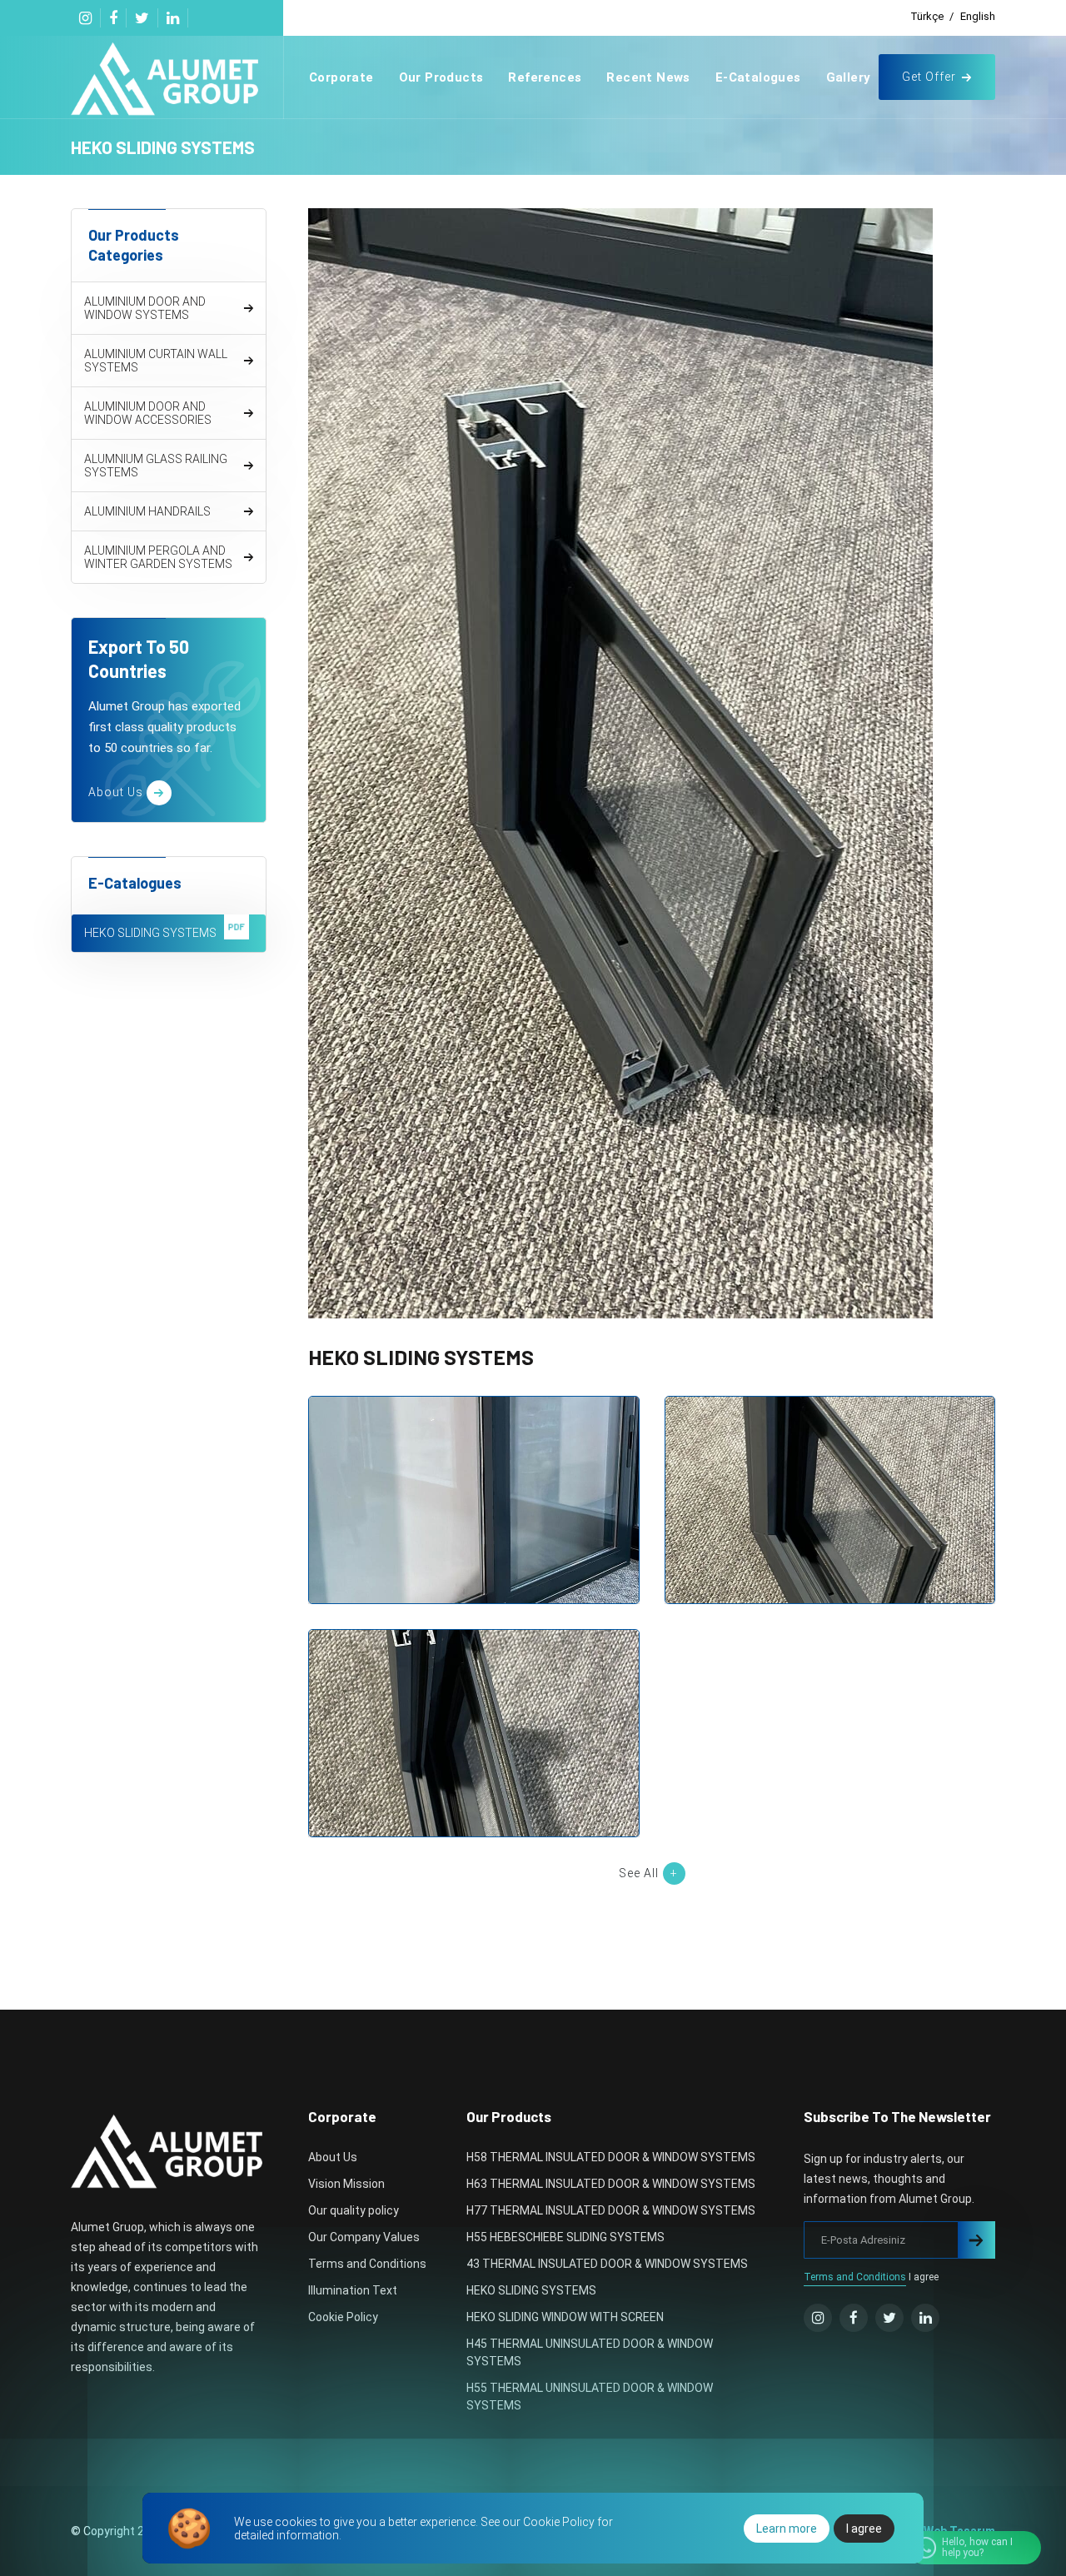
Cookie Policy (343, 2317)
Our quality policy (354, 2210)
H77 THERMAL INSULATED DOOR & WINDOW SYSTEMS (611, 2210)
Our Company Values (364, 2237)
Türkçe (927, 16)
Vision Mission (346, 2184)
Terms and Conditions (367, 2264)
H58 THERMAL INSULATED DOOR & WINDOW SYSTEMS (611, 2157)
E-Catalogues (758, 77)
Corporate (341, 77)
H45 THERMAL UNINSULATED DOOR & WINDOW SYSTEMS (590, 2352)
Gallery (849, 77)
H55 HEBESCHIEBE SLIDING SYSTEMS (565, 2237)
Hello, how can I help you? (977, 2547)
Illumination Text (353, 2290)
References (545, 77)
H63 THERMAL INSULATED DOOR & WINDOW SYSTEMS (611, 2184)
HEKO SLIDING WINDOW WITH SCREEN (565, 2317)
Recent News (648, 77)
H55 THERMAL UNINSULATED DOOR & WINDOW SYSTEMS (590, 2397)
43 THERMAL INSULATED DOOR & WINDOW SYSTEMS (607, 2264)
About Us (333, 2157)
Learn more (787, 2529)
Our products (441, 77)
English (978, 16)
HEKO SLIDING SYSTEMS (473, 1495)
